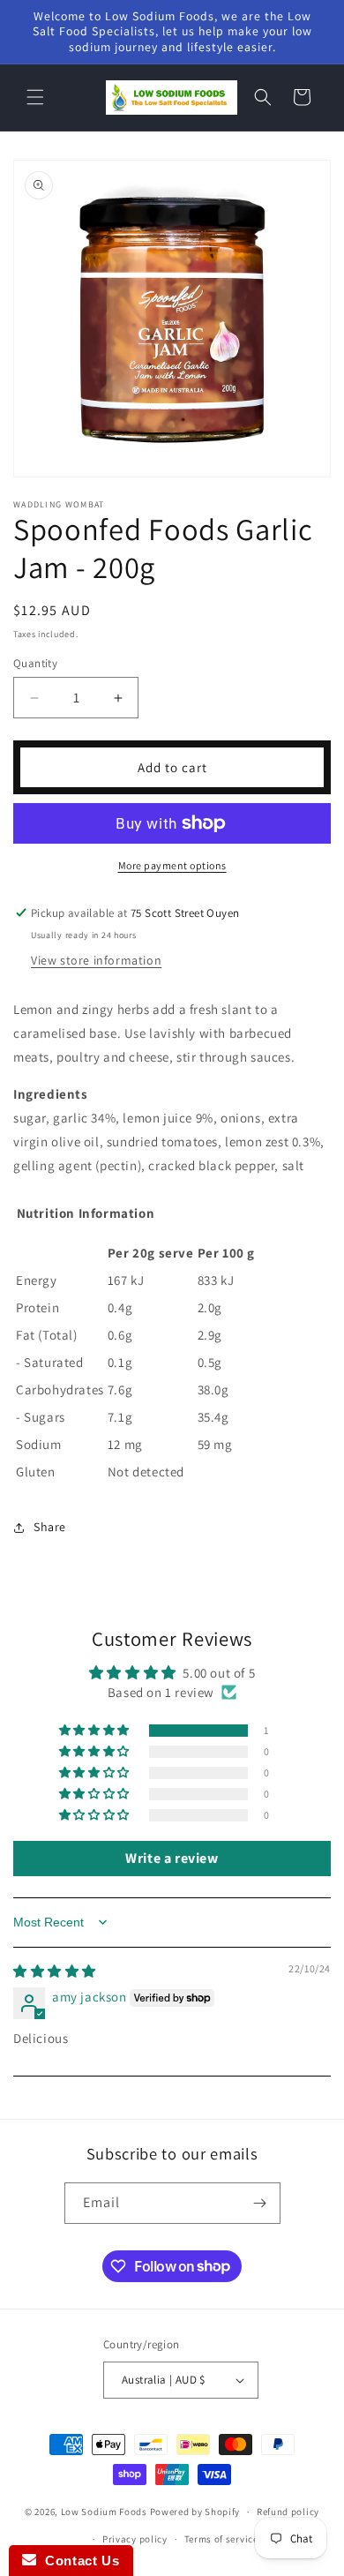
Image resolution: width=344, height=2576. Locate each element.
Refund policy (288, 2512)
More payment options (172, 865)
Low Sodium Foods (104, 2512)
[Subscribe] (260, 2203)
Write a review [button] (172, 1858)
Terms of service (221, 2539)
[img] (55, 1971)
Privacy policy (135, 2539)
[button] (35, 97)
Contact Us (78, 2561)
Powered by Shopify (195, 2512)
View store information (96, 960)
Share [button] (50, 1527)
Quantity (35, 663)
